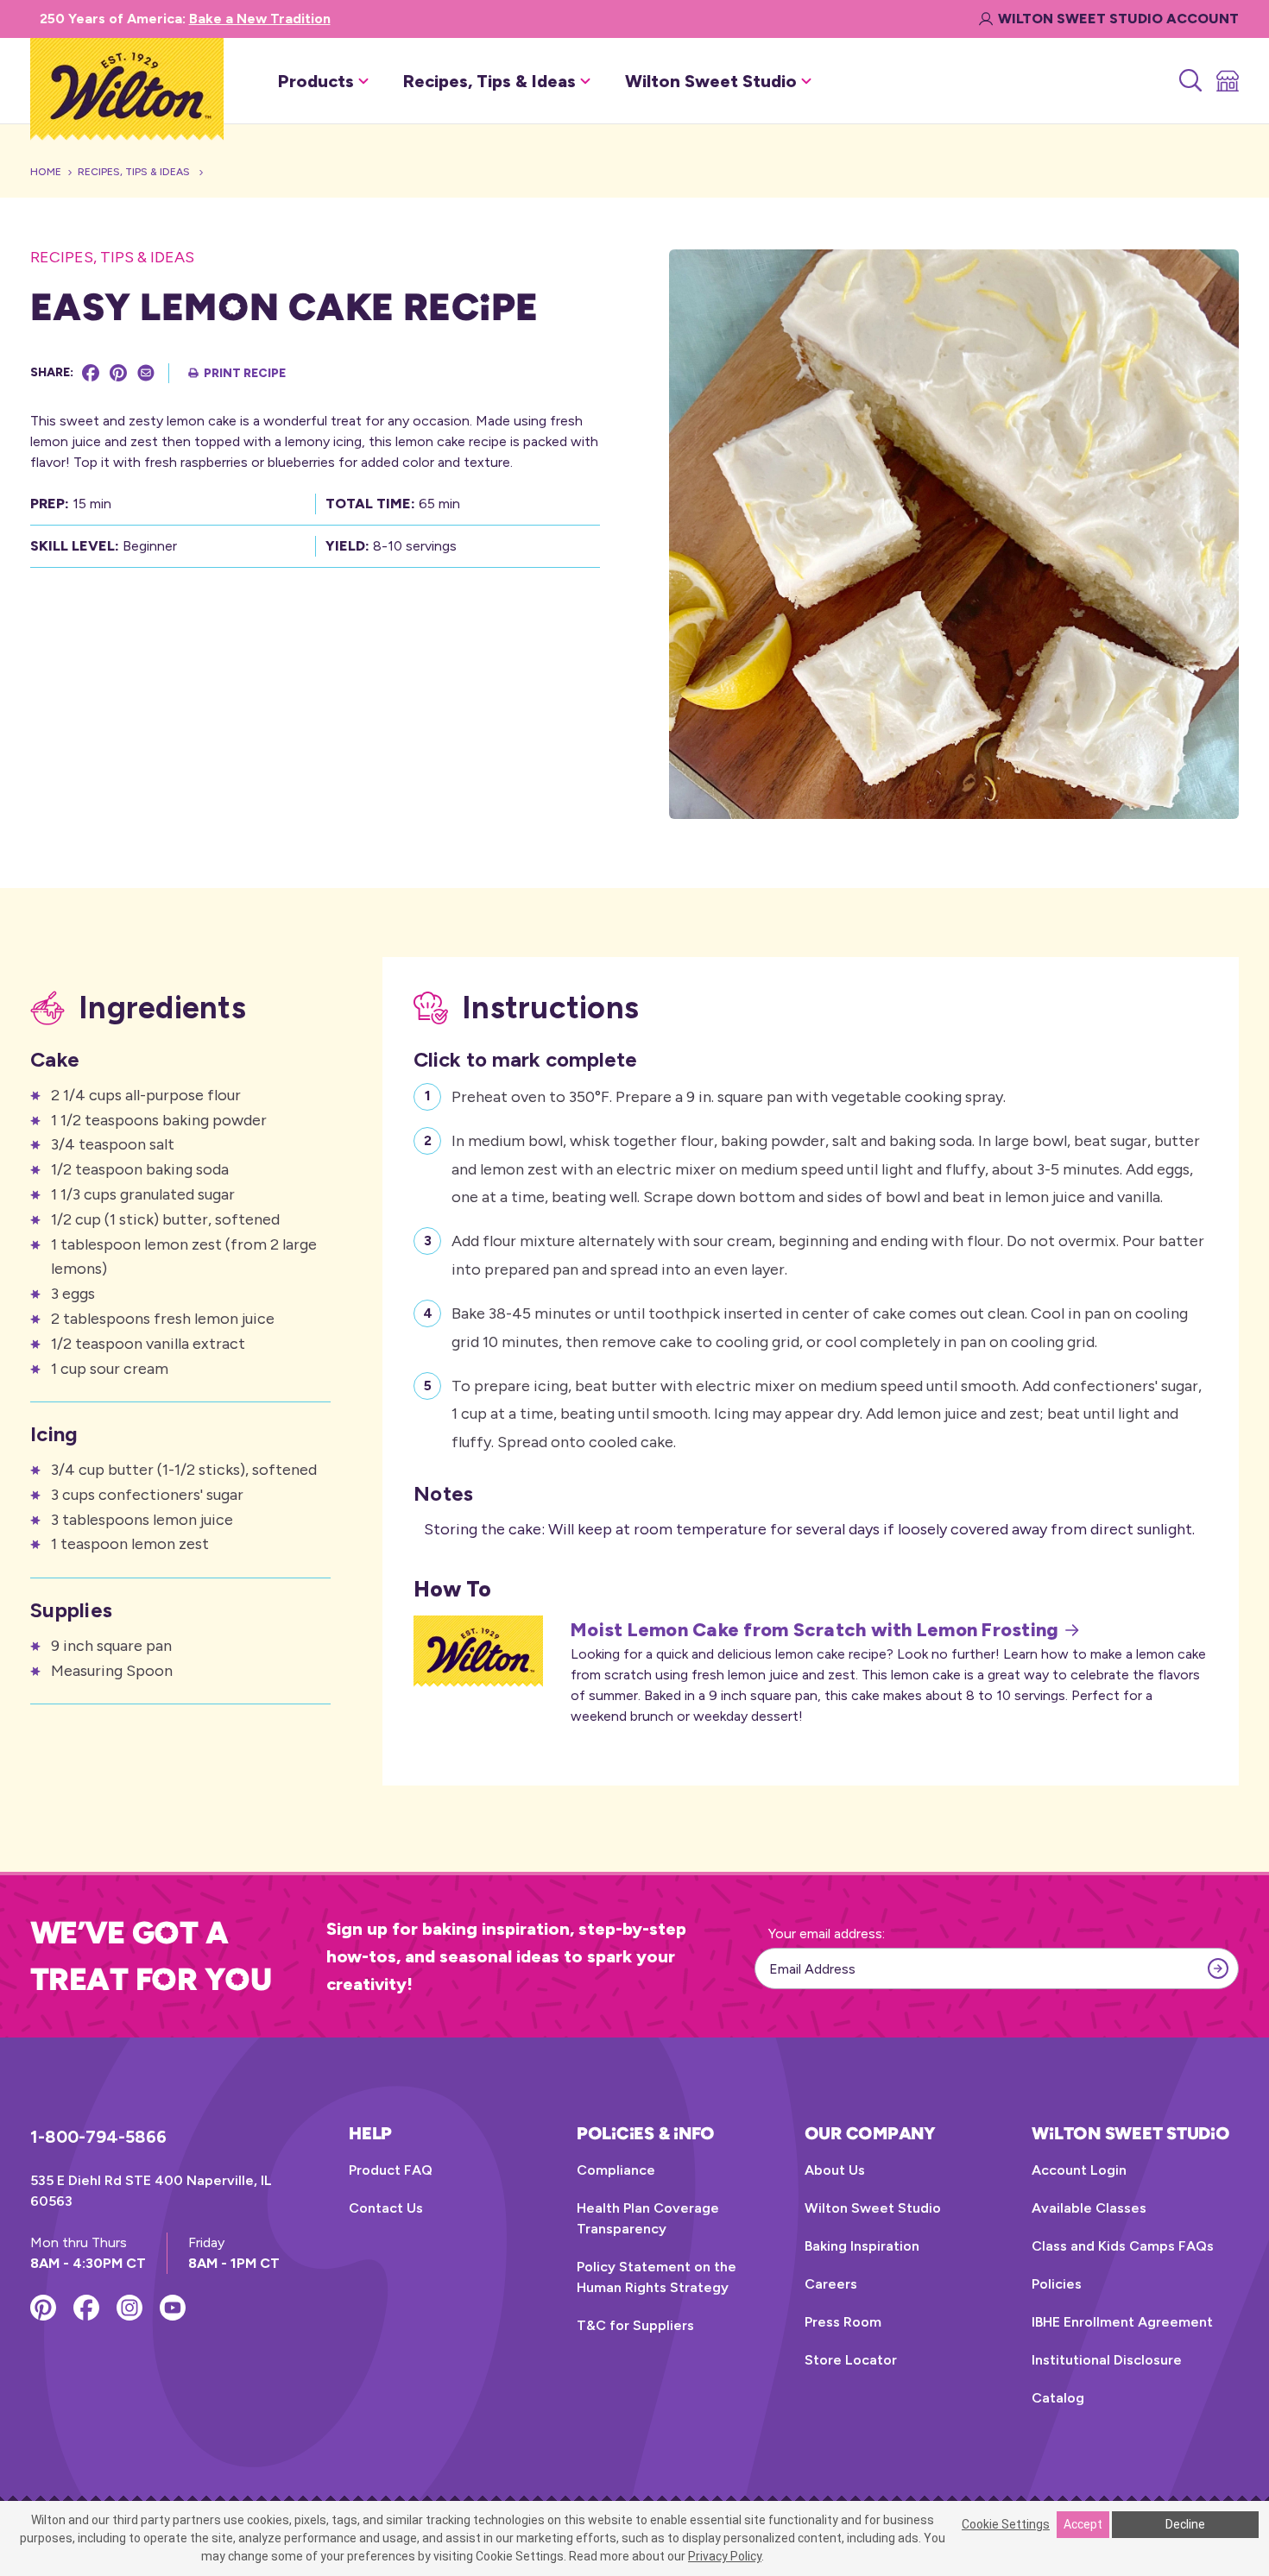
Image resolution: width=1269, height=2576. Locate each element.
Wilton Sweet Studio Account (1118, 19)
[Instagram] (129, 2308)
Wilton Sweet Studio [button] (711, 81)
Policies (1057, 2284)
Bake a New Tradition (260, 19)
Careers (831, 2284)
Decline (1185, 2524)
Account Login (1079, 2170)
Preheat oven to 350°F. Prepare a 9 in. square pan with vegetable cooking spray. (729, 1097)
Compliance (616, 2170)
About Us (835, 2170)
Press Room (843, 2322)
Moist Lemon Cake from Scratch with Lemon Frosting (814, 1630)
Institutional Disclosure (1107, 2360)
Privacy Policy (725, 2556)
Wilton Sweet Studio (873, 2208)
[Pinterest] (118, 373)
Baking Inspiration (862, 2246)
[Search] (1189, 81)
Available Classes (1089, 2208)
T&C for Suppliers (635, 2325)
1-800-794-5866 (98, 2137)
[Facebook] (91, 373)
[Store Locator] (1226, 81)
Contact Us (386, 2208)
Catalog (1058, 2398)
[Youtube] (173, 2308)
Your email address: (827, 1934)
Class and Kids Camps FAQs (1123, 2246)
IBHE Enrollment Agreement (1122, 2322)
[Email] (146, 373)
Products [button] (316, 81)
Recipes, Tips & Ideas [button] (489, 81)
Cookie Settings (1006, 2524)
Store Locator (851, 2360)
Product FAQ (391, 2170)
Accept (1083, 2524)
